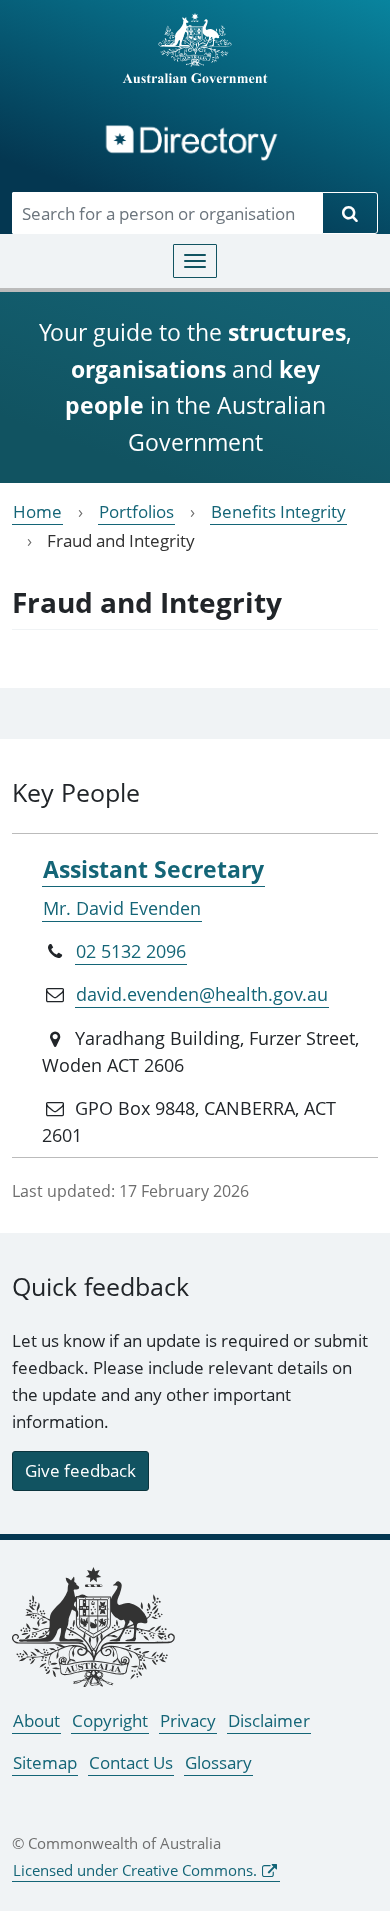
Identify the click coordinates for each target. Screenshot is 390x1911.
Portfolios (136, 511)
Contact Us (131, 1762)
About (36, 1720)
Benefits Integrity (278, 511)
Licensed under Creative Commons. (135, 1870)
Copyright (110, 1720)
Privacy (188, 1720)
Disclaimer (269, 1720)
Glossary (218, 1762)
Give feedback (80, 1470)
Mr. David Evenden (122, 908)
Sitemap (45, 1762)
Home (37, 511)
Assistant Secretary (153, 869)
